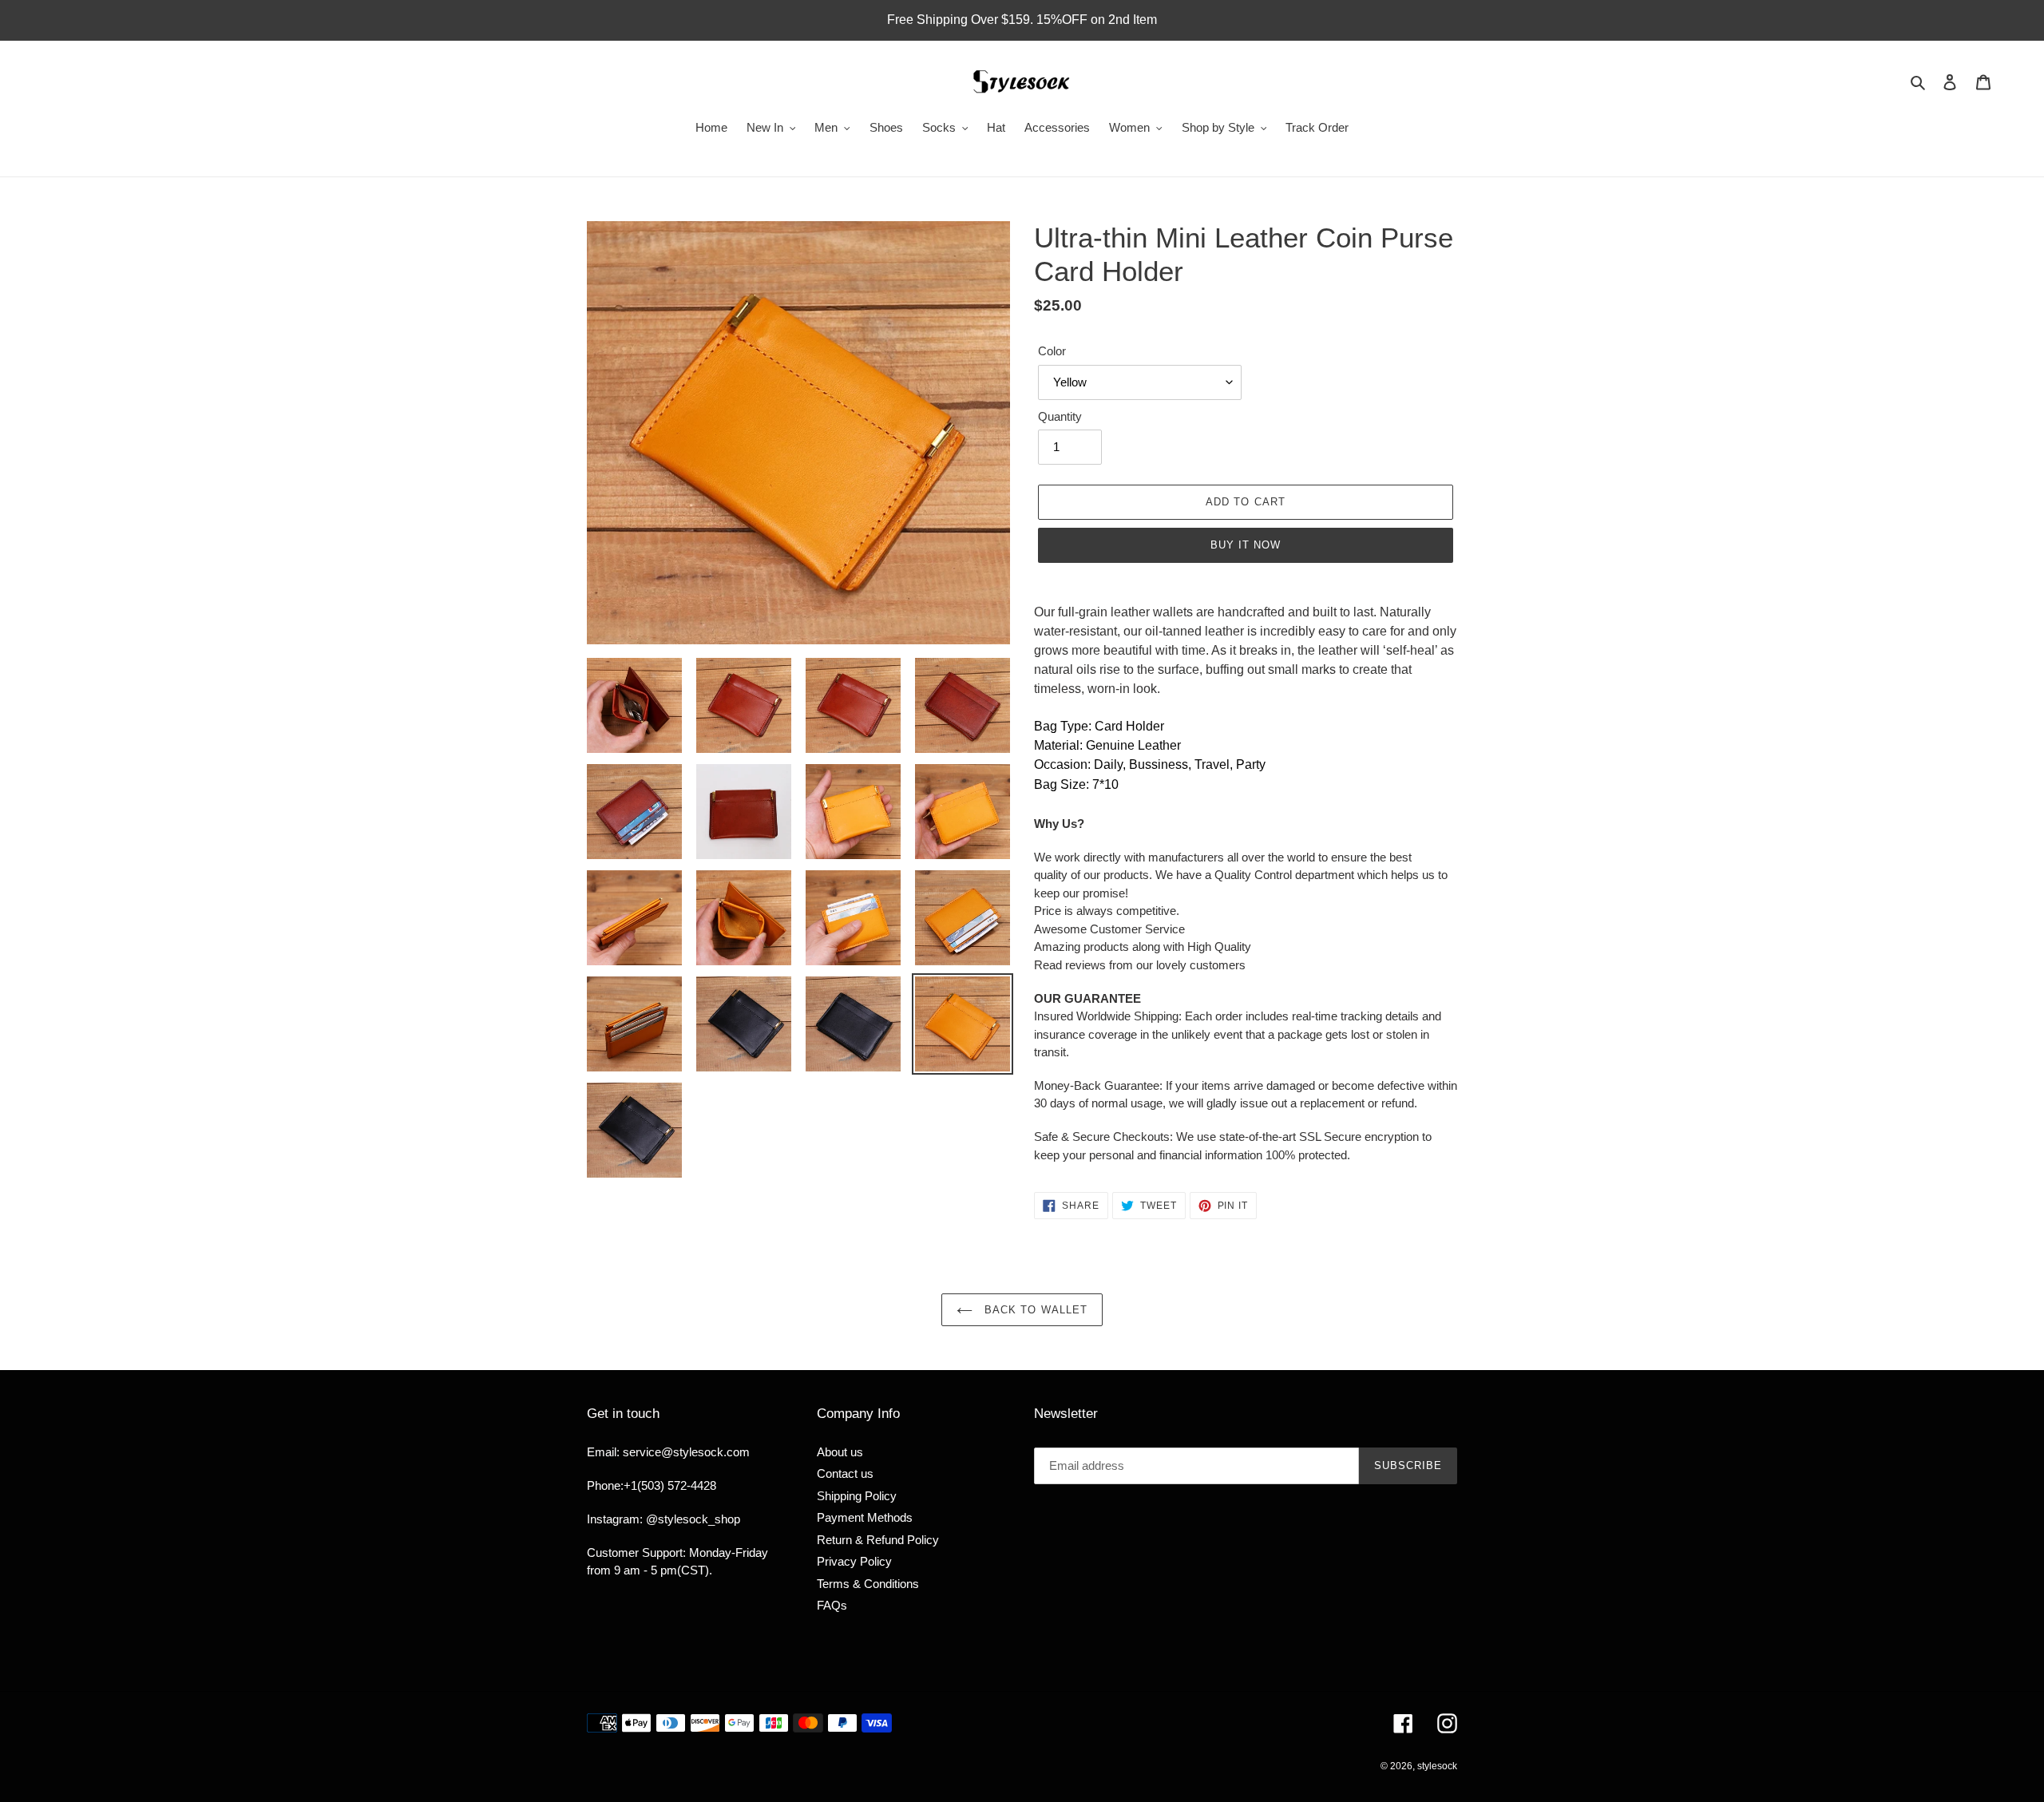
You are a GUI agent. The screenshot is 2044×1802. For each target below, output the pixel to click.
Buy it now (1246, 545)
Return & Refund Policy (878, 1540)
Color (1052, 351)
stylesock (1437, 1766)
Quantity (1060, 416)
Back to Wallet (1034, 1310)
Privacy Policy (854, 1561)
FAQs (832, 1605)
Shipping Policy (857, 1496)
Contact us (845, 1473)
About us (840, 1452)
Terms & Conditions (868, 1584)
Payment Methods (865, 1517)
